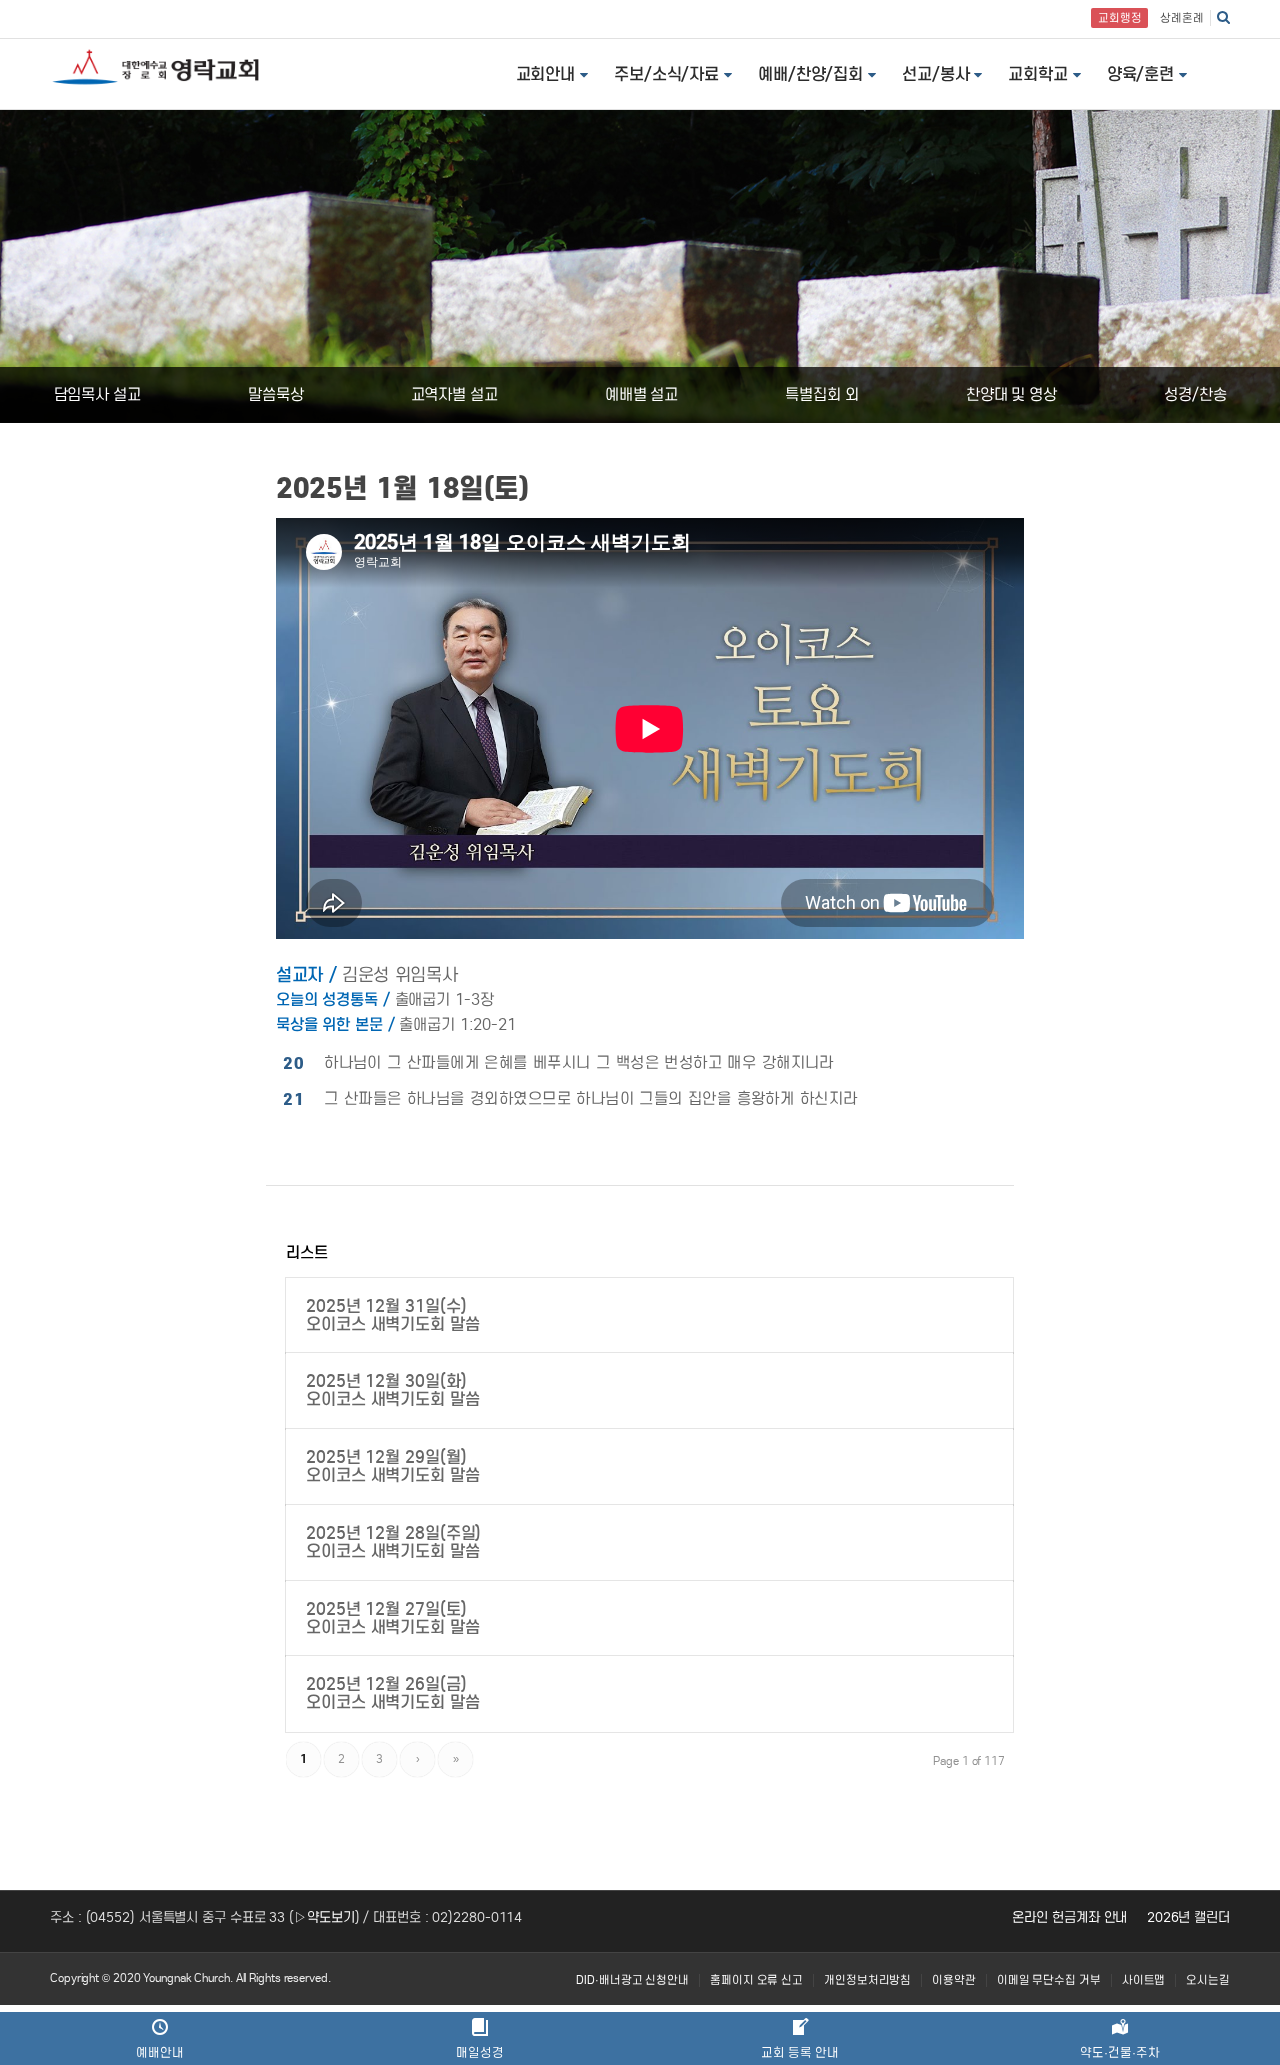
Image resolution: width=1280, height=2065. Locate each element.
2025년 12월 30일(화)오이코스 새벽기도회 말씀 (393, 1390)
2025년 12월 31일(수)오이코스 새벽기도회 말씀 (393, 1315)
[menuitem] (632, 1980)
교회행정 (1120, 18)
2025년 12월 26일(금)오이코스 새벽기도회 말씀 (393, 1693)
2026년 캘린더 (1188, 1917)
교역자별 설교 (454, 394)
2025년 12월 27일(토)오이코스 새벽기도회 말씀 (393, 1618)
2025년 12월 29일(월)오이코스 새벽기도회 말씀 (393, 1466)
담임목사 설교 (97, 394)
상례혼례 (1182, 18)
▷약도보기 (324, 1917)
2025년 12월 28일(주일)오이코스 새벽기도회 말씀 (393, 1542)
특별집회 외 (821, 394)
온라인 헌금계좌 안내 (1069, 1917)
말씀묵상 (276, 394)
